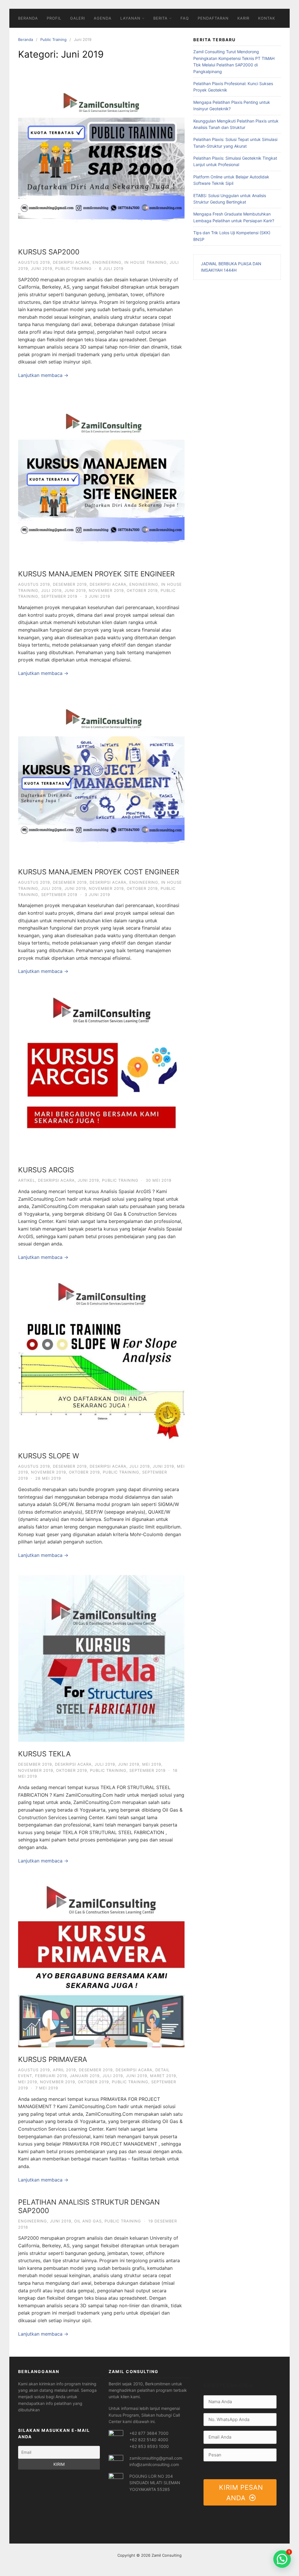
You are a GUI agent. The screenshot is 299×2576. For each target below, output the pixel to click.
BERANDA (28, 18)
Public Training (53, 39)
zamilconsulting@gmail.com (156, 2458)
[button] (282, 2559)
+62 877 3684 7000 (149, 2433)
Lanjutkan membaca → (43, 375)
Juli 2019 (51, 590)
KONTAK (267, 18)
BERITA (160, 18)
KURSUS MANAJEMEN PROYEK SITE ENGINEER (96, 574)
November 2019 (106, 590)
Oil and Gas (88, 2221)
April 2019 (64, 2070)
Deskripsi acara (71, 262)
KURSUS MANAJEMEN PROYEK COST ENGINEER (99, 872)
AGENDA (103, 18)
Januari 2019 (85, 2076)
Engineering (107, 262)
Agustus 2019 (34, 262)
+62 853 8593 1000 (149, 2446)
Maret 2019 (163, 2076)
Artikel (27, 1180)
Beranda (26, 39)
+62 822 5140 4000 (149, 2440)
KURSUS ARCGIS (46, 1170)
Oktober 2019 (142, 590)
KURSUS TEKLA (44, 1754)
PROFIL (54, 18)
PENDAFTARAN (213, 18)
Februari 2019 (51, 2076)
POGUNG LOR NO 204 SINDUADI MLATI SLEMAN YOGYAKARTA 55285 (155, 2483)
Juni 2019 (42, 268)
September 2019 (59, 596)
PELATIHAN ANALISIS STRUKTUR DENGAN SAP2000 (89, 2206)
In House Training (146, 262)
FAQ (185, 18)
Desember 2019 (70, 584)
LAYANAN (130, 18)
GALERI (78, 18)
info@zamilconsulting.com (154, 2464)
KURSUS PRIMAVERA (53, 2059)
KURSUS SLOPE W (49, 1456)
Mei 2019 (152, 1764)
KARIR (243, 18)
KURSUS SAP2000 (49, 252)
